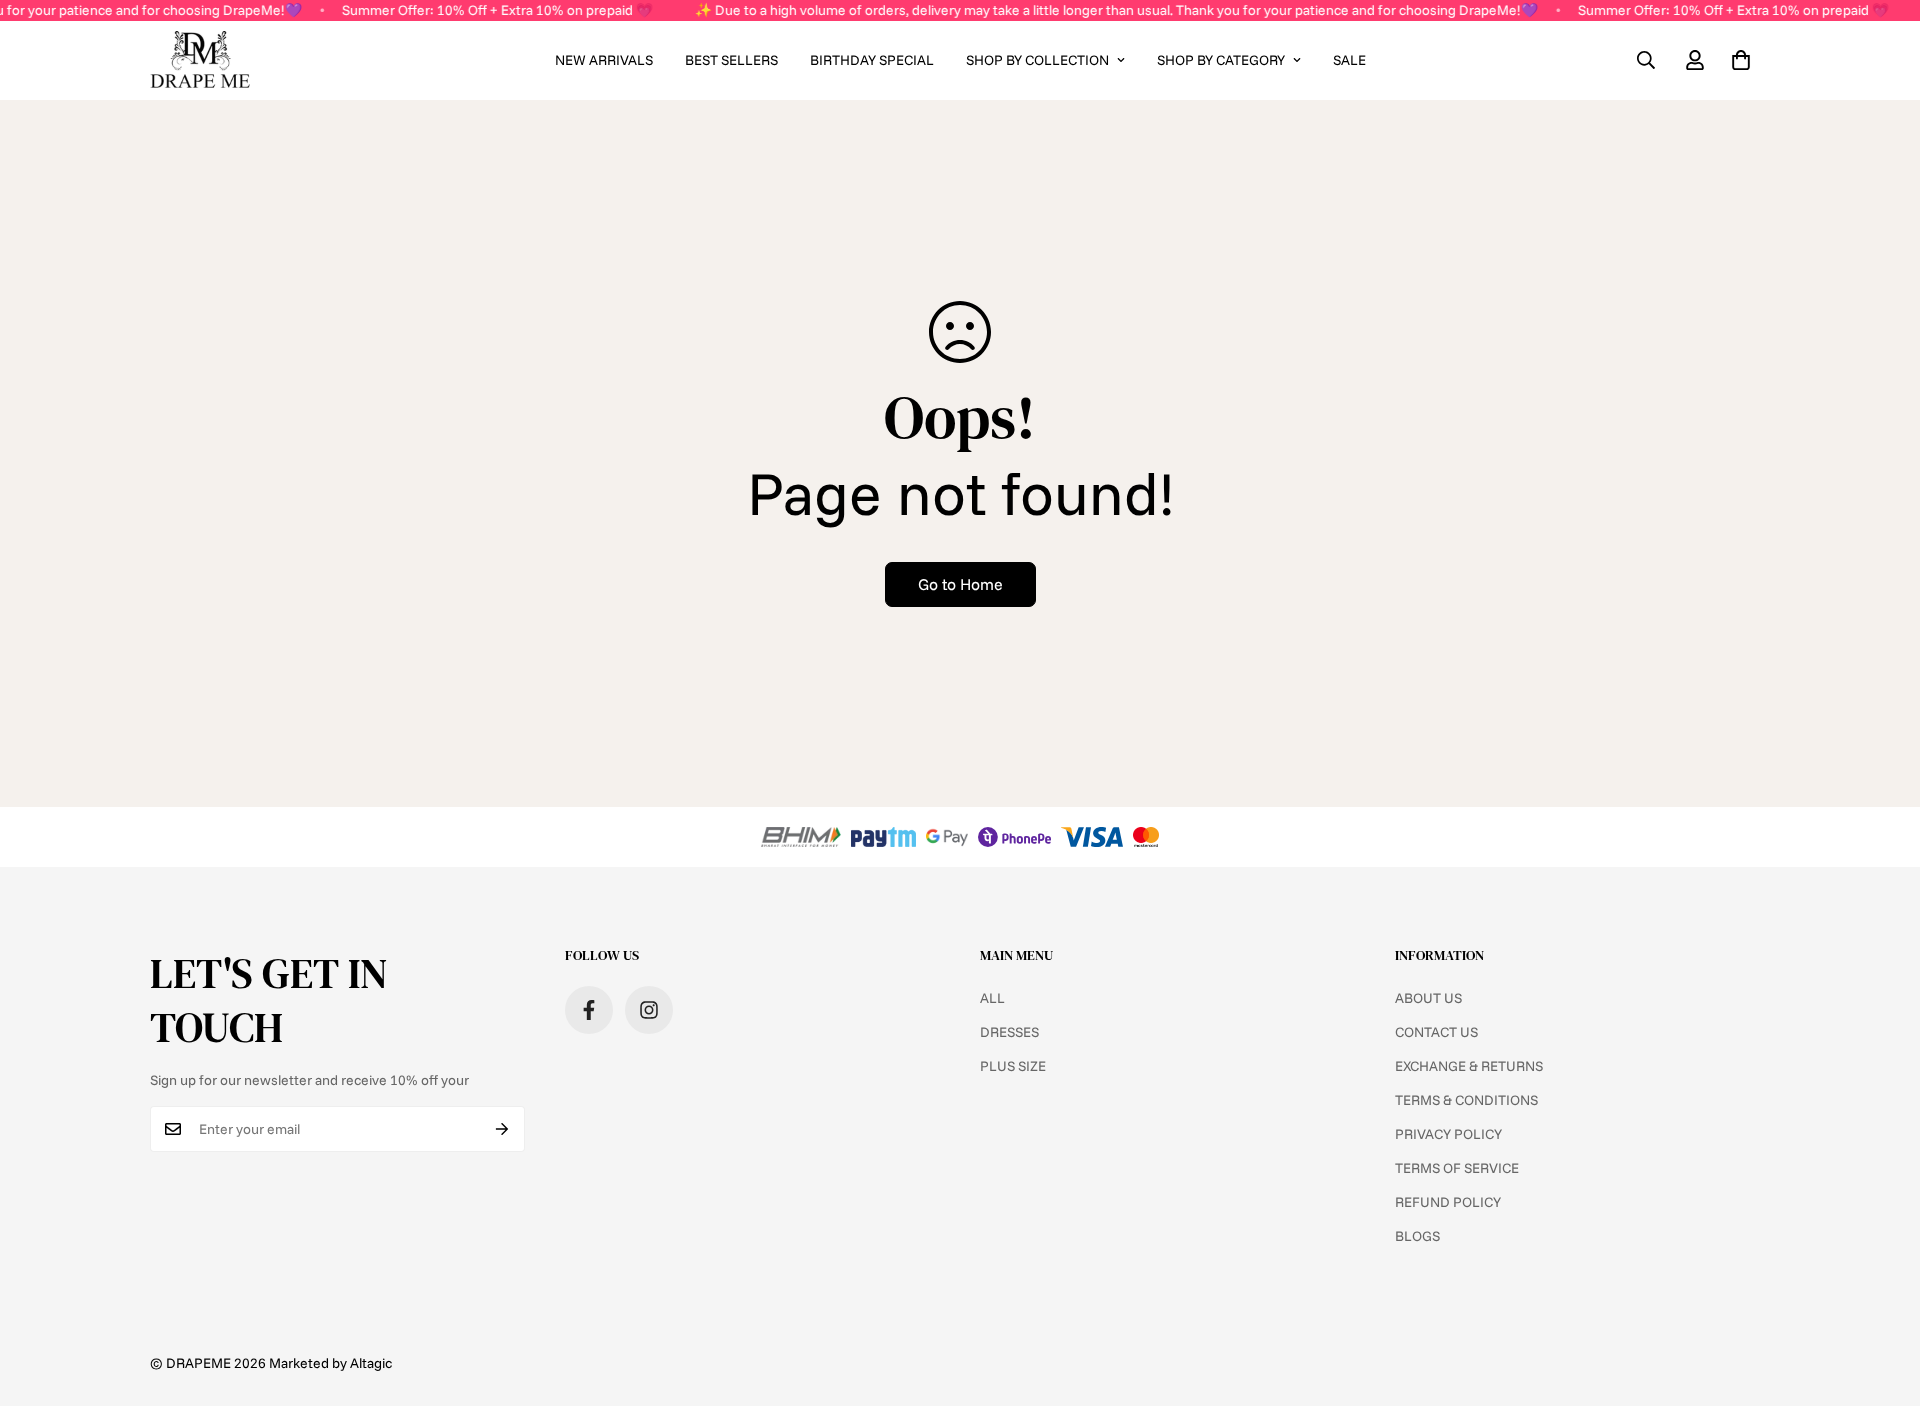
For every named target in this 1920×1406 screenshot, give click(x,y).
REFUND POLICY (1448, 1202)
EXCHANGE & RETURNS (1469, 1066)
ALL (992, 998)
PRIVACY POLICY (1448, 1134)
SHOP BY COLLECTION (1037, 60)
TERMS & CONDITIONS (1466, 1100)
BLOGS (1417, 1236)
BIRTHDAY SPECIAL (872, 60)
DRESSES (1009, 1032)
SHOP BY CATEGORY (1221, 60)
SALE (1349, 60)
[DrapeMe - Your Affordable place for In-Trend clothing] (200, 60)
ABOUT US (1428, 998)
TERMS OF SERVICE (1457, 1168)
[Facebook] (589, 1010)
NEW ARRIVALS (604, 60)
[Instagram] (649, 1010)
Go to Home (960, 584)
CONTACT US (1436, 1032)
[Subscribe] (502, 1129)
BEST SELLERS (731, 60)
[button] (1741, 60)
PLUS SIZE (1013, 1066)
